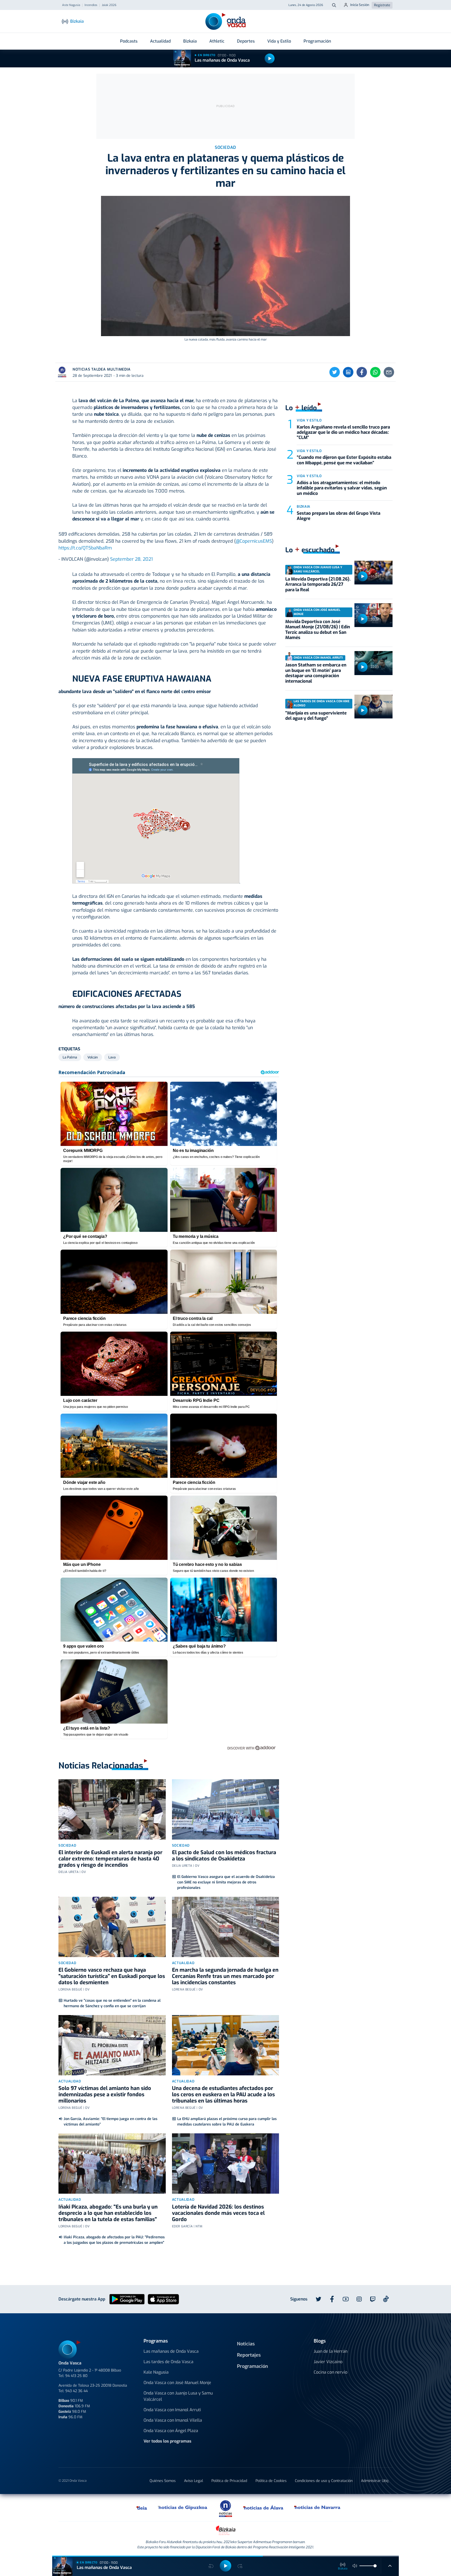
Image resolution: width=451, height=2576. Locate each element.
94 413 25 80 (76, 2376)
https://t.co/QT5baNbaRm (85, 548)
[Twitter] (335, 372)
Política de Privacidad (229, 2481)
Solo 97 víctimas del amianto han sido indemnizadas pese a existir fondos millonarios (105, 2095)
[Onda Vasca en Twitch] (373, 2299)
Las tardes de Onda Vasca (168, 2362)
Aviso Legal (194, 2481)
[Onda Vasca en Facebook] (332, 2299)
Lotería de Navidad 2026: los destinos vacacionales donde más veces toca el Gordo (218, 2213)
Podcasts (129, 41)
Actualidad (160, 41)
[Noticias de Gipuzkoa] (183, 2508)
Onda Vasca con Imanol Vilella (173, 2420)
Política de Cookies (271, 2481)
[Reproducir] (270, 58)
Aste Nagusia (71, 5)
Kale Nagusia (156, 2372)
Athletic (217, 41)
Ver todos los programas (167, 2441)
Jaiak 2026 (109, 5)
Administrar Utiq (375, 2481)
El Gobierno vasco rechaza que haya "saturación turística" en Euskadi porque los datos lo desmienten (112, 1976)
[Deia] (142, 2508)
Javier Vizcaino (328, 2362)
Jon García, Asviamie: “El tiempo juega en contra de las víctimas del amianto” (111, 2122)
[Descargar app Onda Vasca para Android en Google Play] (127, 2299)
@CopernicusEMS (254, 541)
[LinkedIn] (348, 372)
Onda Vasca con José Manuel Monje (177, 2383)
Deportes (246, 41)
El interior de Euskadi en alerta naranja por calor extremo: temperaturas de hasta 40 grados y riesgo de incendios (110, 1859)
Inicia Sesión (360, 5)
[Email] (389, 372)
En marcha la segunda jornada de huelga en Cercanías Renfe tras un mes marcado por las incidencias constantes (225, 1976)
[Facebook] (362, 372)
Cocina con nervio (331, 2372)
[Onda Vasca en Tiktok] (386, 2299)
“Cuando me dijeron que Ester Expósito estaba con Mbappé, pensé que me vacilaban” (344, 460)
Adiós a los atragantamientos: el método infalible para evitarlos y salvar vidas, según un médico (342, 488)
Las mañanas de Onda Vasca (222, 60)
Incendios (91, 5)
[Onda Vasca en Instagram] (359, 2299)
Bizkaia (190, 41)
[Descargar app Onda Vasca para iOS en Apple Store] (163, 2299)
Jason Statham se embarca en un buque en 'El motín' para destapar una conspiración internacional (316, 673)
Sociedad (67, 1845)
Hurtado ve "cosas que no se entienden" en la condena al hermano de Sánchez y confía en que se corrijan (112, 2003)
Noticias (246, 2344)
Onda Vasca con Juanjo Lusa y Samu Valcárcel (178, 2396)
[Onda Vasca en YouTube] (346, 2299)
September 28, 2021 (131, 559)
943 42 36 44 (76, 2391)
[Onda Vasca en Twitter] (318, 2299)
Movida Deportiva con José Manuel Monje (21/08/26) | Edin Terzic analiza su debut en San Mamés (318, 630)
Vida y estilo (309, 420)
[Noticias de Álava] (263, 2508)
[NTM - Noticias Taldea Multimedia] (225, 2508)
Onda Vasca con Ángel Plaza (171, 2431)
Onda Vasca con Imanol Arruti (172, 2410)
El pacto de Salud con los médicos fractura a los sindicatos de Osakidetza (224, 1856)
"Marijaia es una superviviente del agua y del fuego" (316, 716)
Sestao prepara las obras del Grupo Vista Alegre (339, 516)
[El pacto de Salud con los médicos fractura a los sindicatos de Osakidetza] (226, 1809)
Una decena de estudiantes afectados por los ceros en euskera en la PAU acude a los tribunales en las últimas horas (223, 2095)
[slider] (375, 2566)
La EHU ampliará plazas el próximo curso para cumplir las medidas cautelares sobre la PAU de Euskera (227, 2122)
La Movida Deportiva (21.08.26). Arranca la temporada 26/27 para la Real (318, 584)
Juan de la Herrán (331, 2351)
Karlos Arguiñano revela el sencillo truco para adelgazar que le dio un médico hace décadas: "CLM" (343, 432)
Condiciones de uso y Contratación (324, 2481)
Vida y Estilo (279, 41)
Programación (317, 41)
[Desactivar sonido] (355, 2566)
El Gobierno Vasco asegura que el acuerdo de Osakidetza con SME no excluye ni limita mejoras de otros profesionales (226, 1882)
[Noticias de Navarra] (318, 2508)
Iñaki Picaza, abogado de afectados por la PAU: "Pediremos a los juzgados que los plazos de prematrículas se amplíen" (114, 2240)
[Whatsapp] (375, 372)
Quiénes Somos (163, 2481)
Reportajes (249, 2355)
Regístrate (382, 5)
